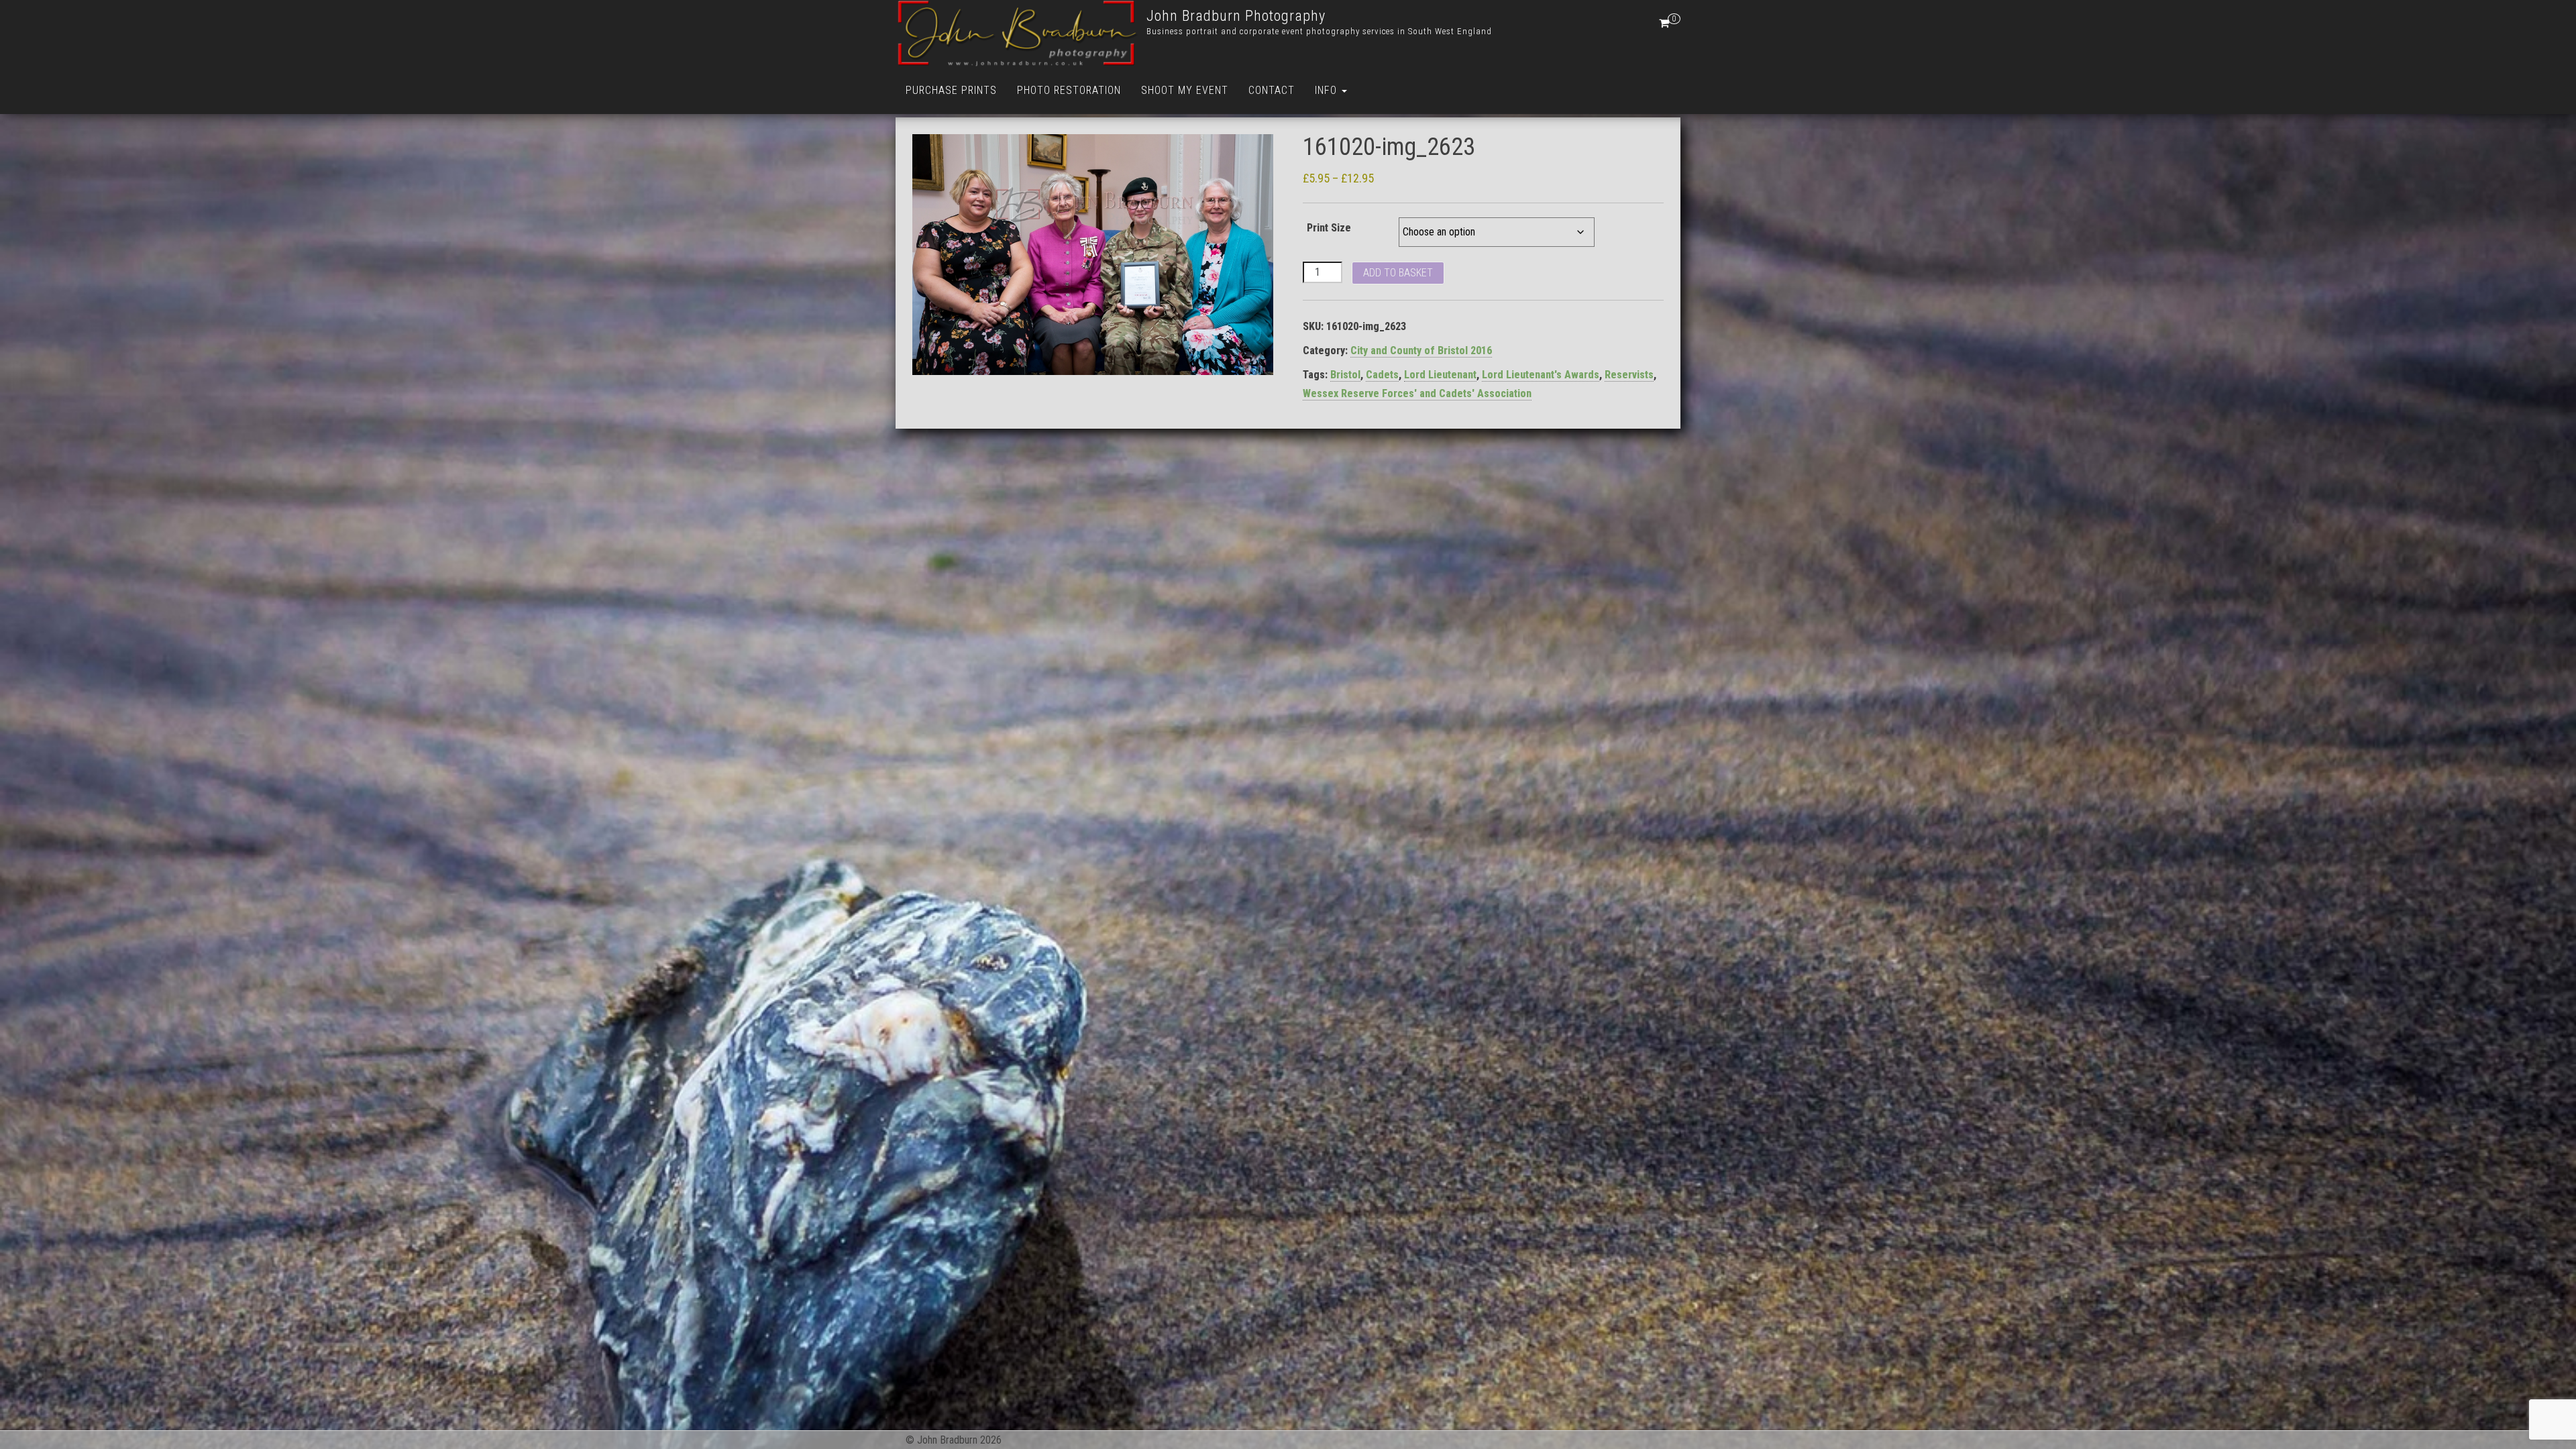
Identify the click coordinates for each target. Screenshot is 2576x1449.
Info (1328, 90)
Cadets (1382, 375)
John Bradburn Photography (1236, 16)
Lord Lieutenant (1440, 375)
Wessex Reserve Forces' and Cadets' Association (1417, 393)
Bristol (1345, 375)
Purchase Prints (951, 90)
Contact (1272, 90)
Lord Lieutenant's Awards (1541, 375)
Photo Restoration (1069, 90)
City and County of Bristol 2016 (1421, 351)
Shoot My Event (1185, 90)
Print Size (1329, 228)
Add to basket (1398, 273)
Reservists (1629, 375)
